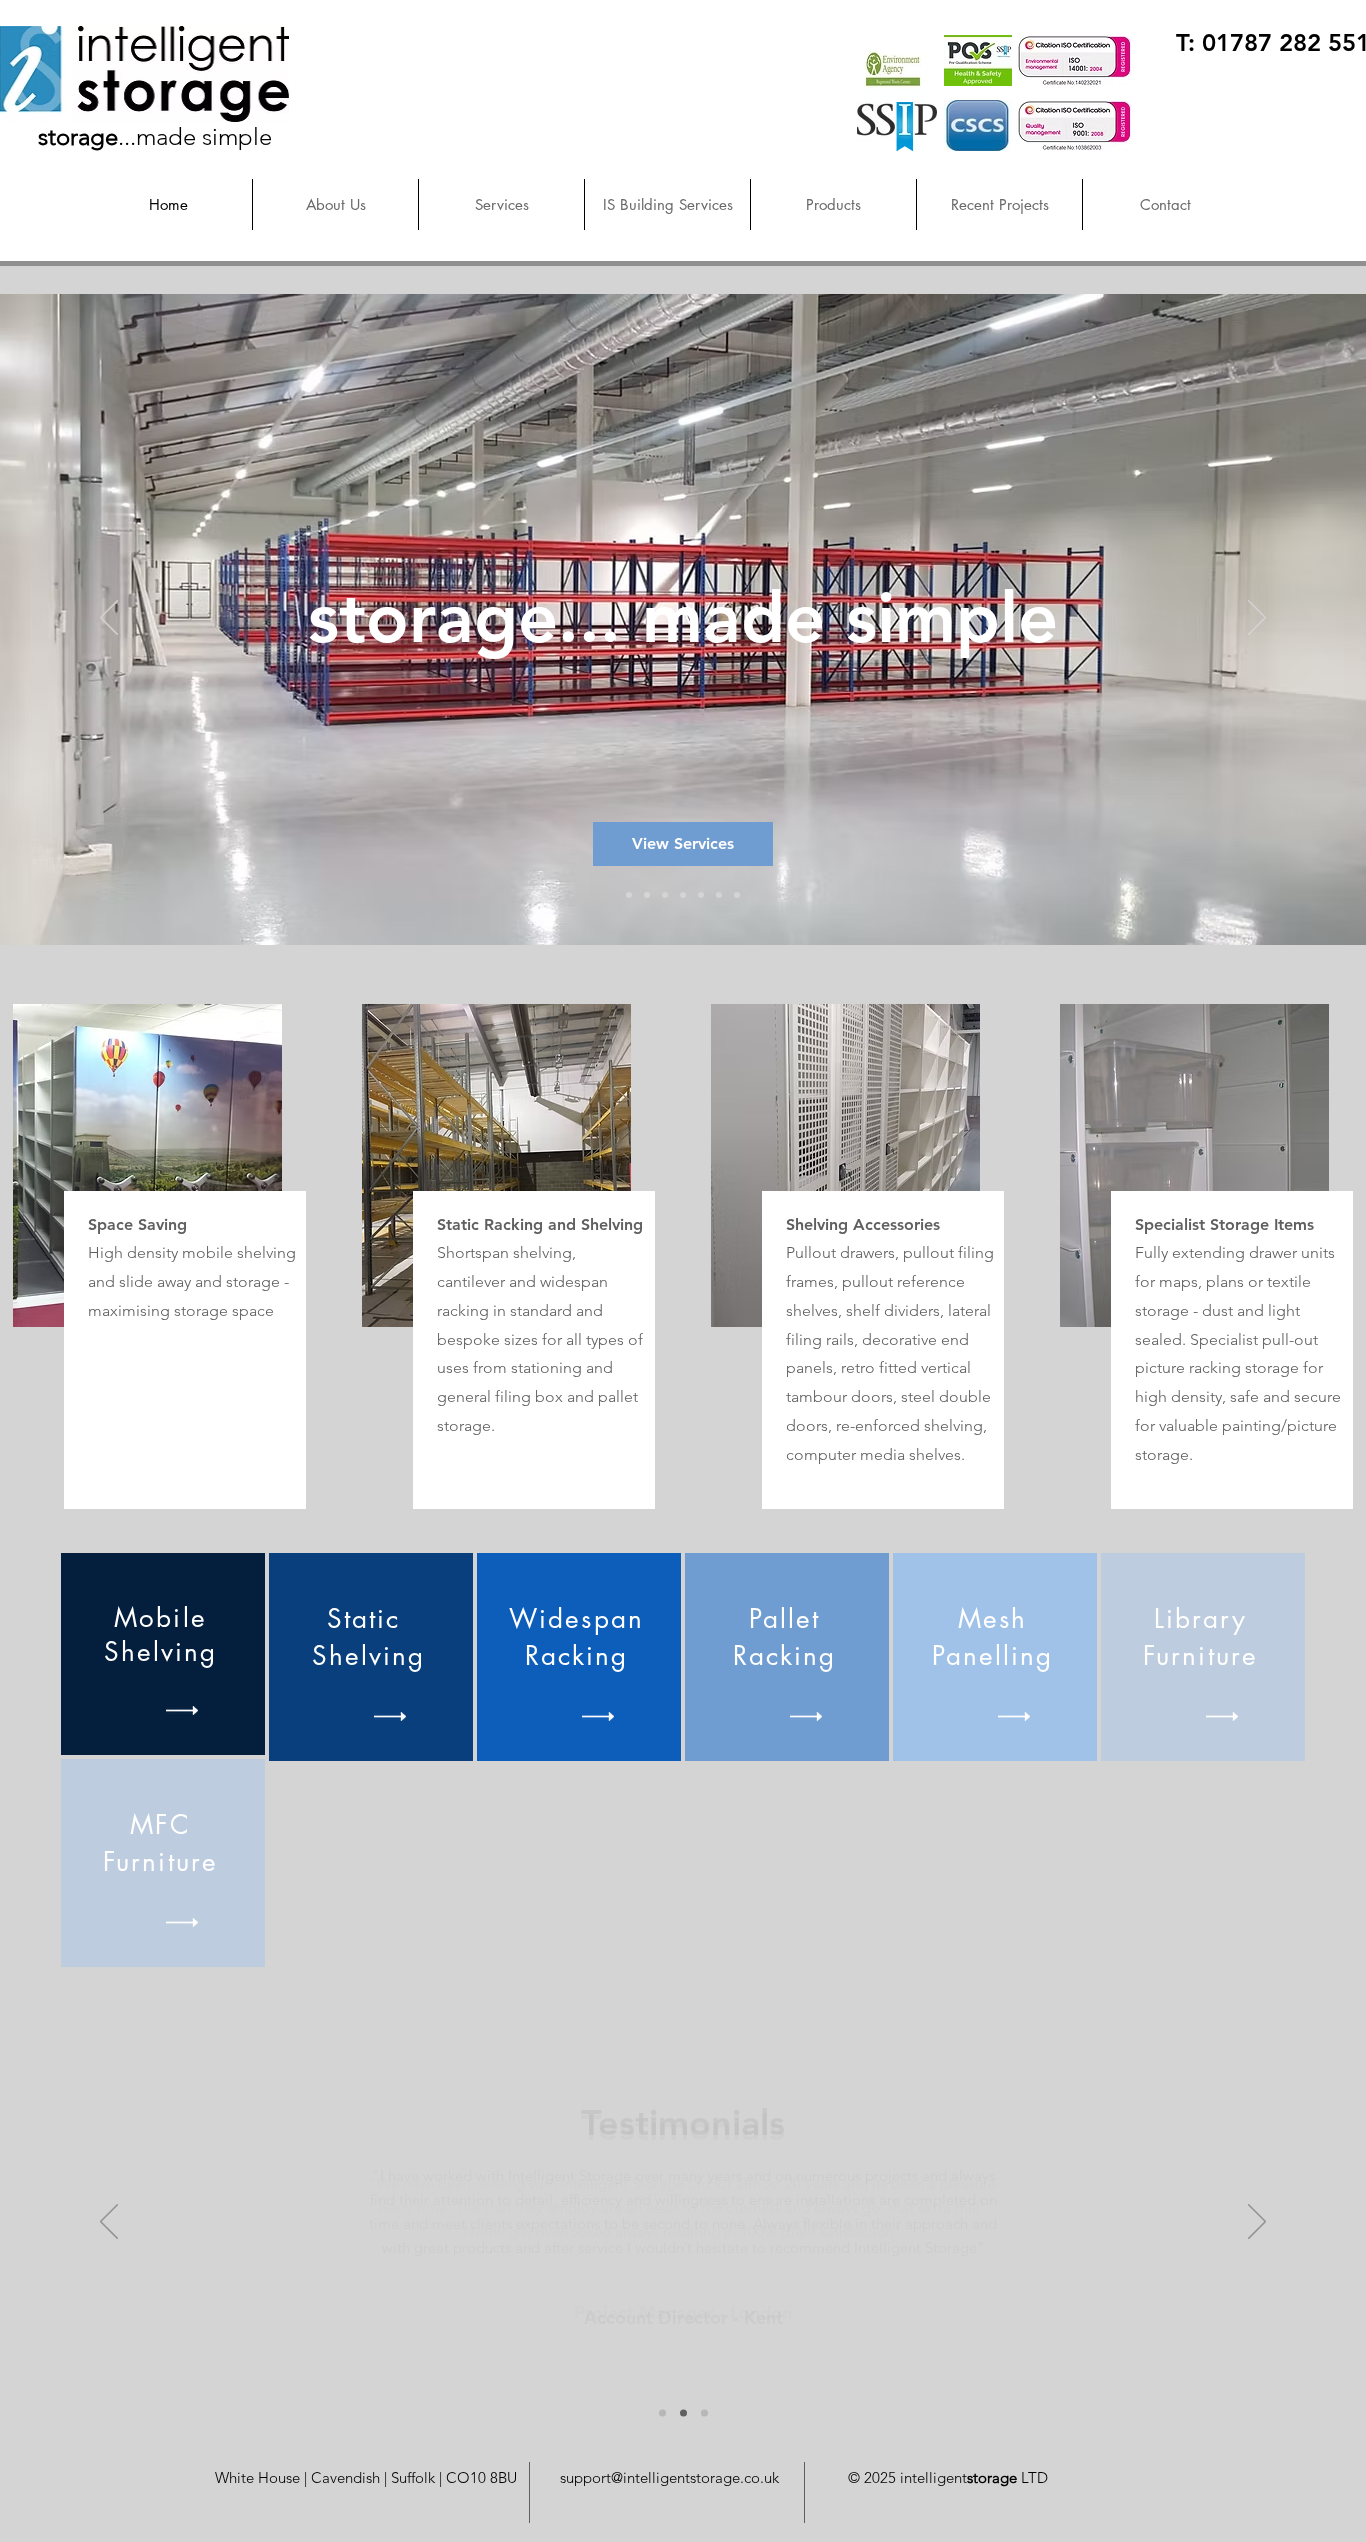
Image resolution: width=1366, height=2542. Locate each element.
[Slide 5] (701, 895)
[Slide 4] (683, 895)
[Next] (1257, 619)
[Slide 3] (665, 895)
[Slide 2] (647, 895)
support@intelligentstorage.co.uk (669, 2477)
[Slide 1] (629, 895)
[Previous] (109, 619)
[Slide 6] (719, 895)
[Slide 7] (737, 895)
